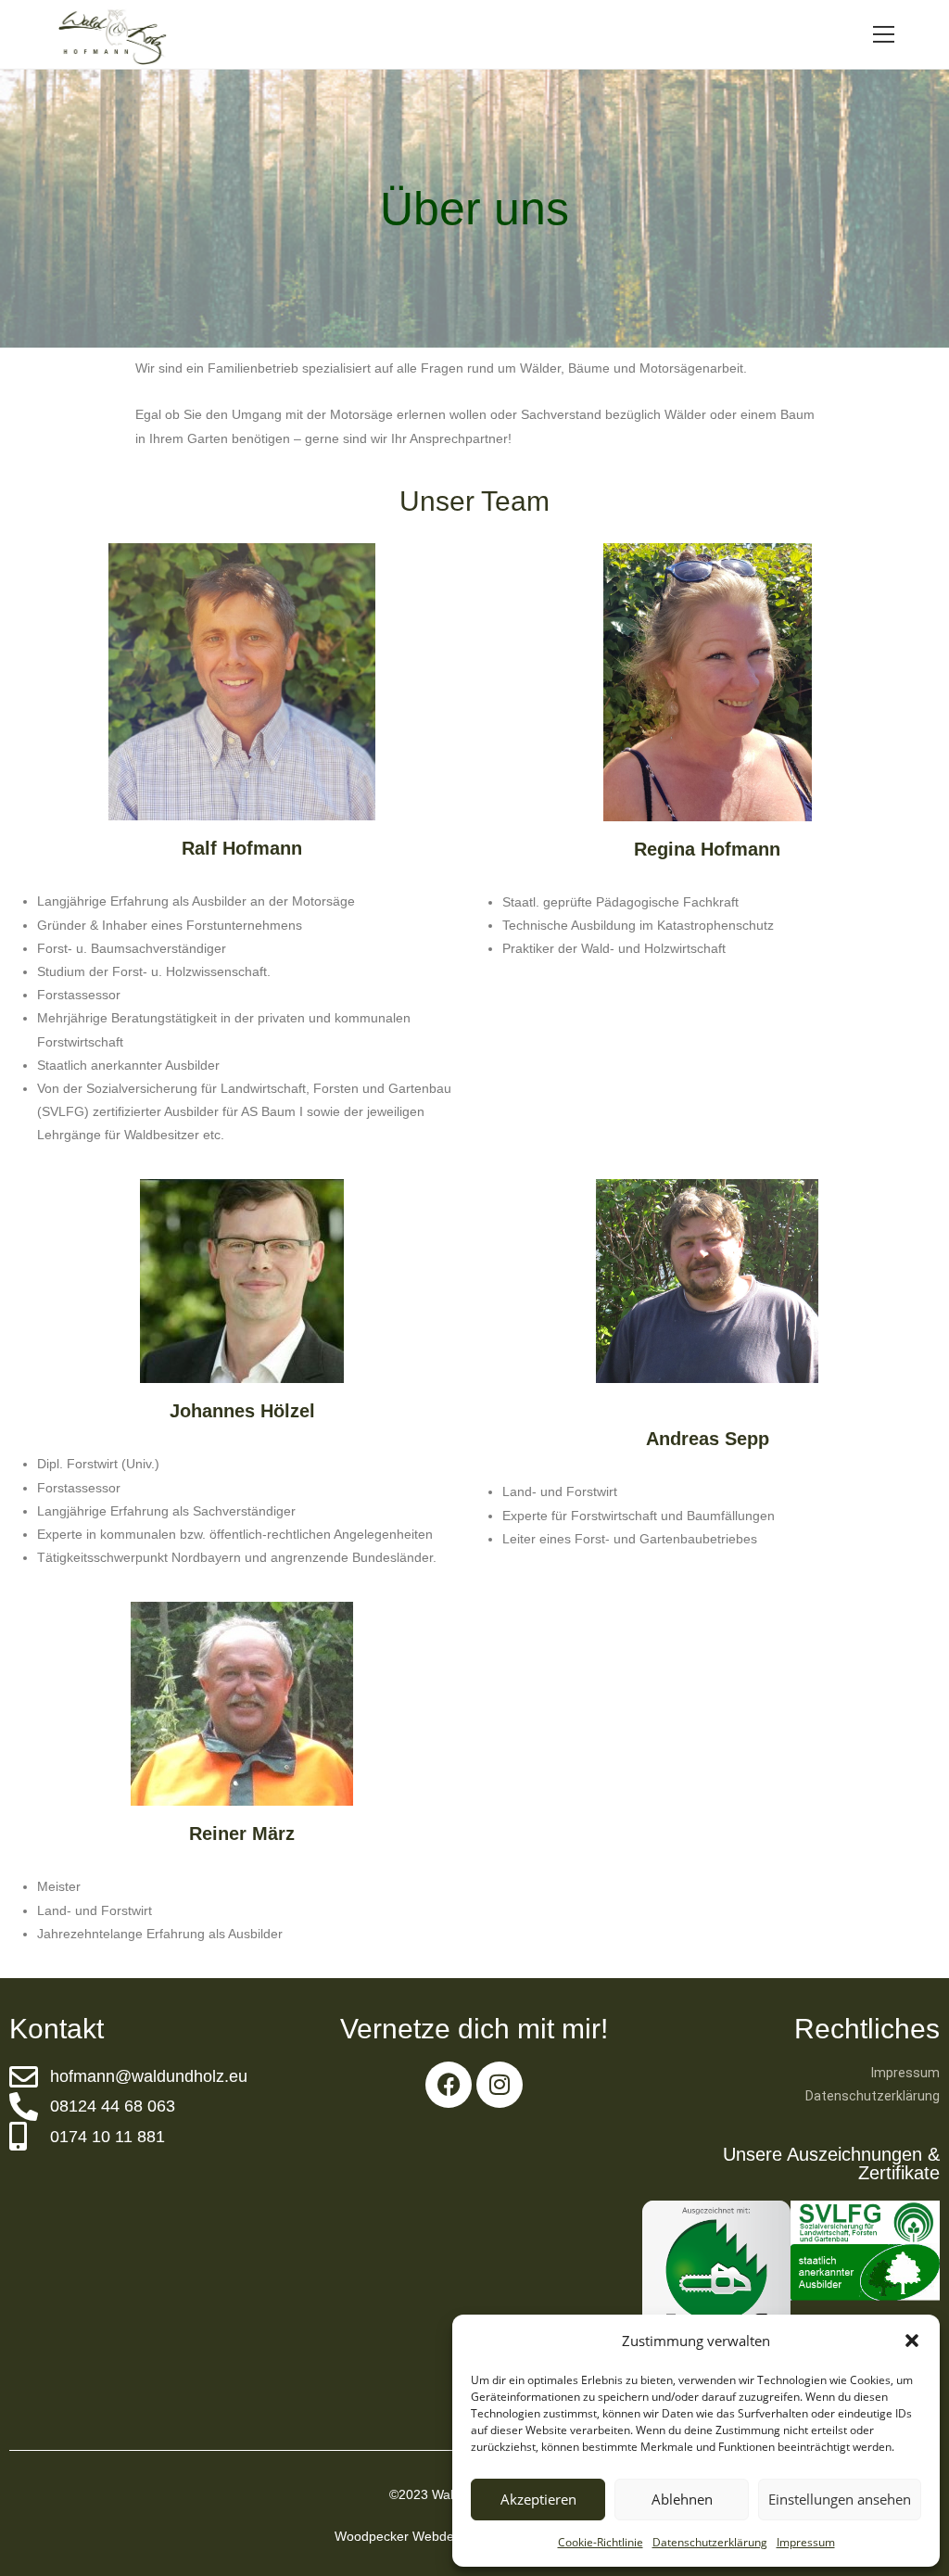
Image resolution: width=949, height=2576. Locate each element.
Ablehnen (682, 2499)
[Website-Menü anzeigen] (884, 35)
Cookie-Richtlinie (601, 2542)
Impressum (806, 2542)
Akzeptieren (538, 2499)
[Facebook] (449, 2085)
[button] (912, 2341)
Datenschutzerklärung (710, 2542)
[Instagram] (500, 2085)
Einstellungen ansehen (840, 2499)
